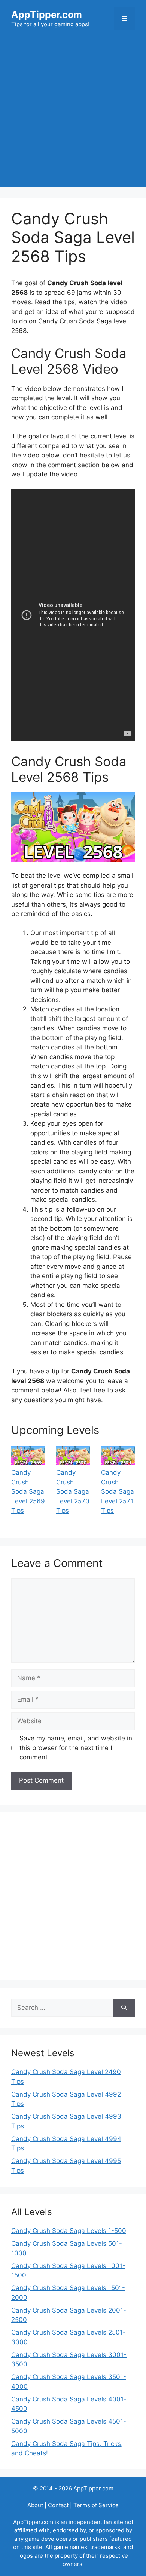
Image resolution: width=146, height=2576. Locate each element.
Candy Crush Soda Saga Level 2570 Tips (73, 1491)
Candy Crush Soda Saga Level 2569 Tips (28, 1491)
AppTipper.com (47, 15)
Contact (58, 2505)
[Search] (124, 2008)
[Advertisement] (73, 114)
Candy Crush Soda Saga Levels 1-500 (69, 2231)
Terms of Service (96, 2505)
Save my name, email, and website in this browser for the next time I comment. (76, 1748)
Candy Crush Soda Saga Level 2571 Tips (118, 1491)
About (35, 2505)
